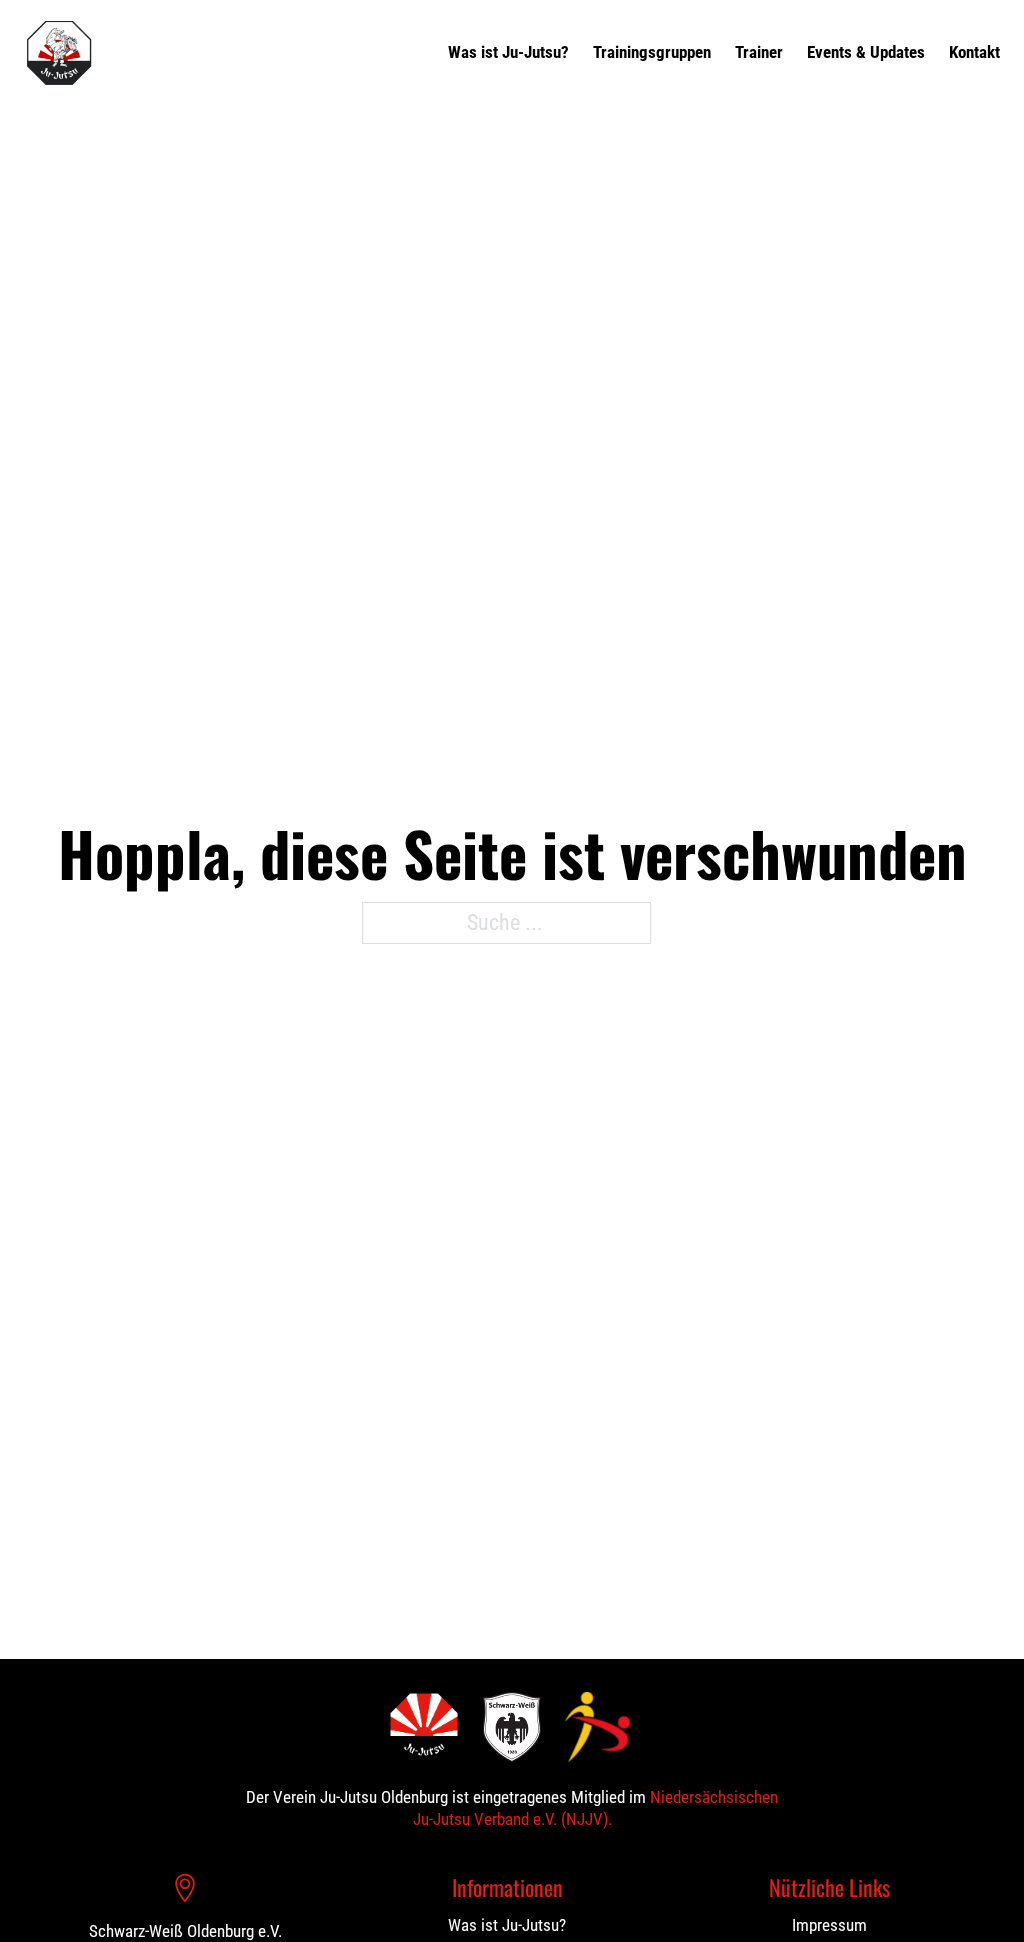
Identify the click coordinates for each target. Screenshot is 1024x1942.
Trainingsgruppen (652, 52)
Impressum (829, 1925)
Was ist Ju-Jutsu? (508, 52)
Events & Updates (866, 52)
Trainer (759, 52)
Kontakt (974, 52)
